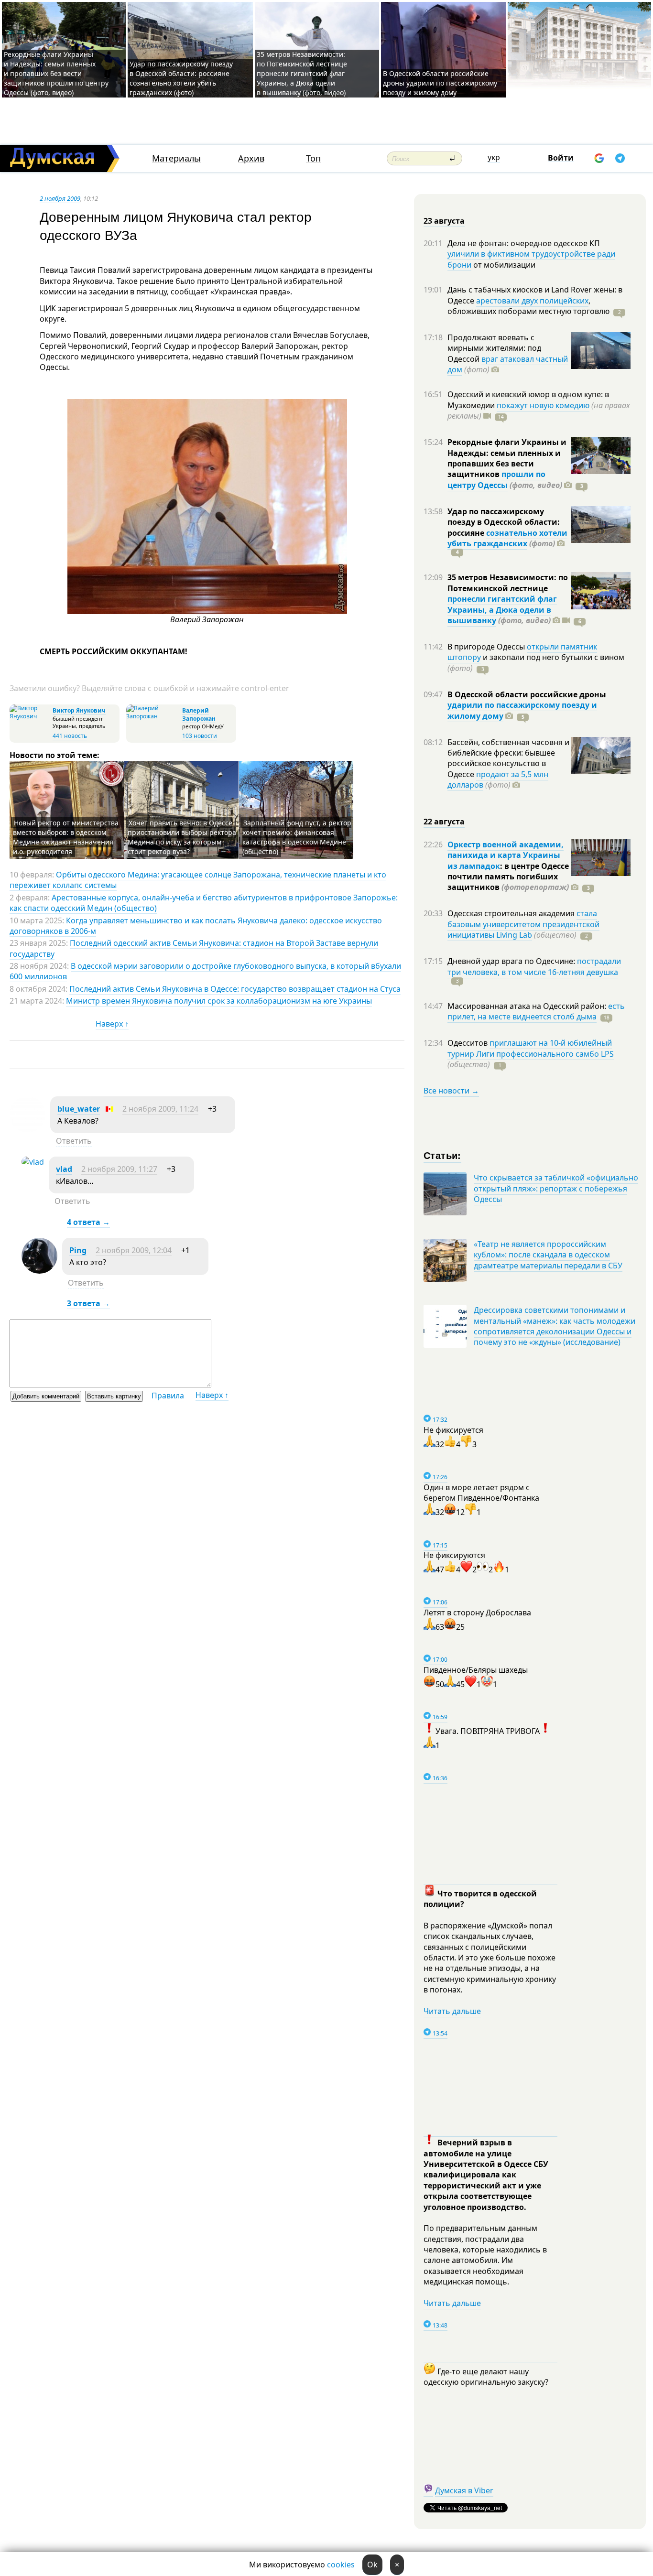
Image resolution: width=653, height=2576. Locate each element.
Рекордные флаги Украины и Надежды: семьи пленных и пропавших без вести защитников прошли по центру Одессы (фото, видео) (56, 73)
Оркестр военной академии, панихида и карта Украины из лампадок (506, 855)
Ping (78, 1250)
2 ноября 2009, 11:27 (119, 1169)
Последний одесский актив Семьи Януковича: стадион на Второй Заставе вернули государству (194, 948)
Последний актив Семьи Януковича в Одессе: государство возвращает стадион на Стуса (235, 989)
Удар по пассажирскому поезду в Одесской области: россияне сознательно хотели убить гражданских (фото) (181, 78)
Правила (168, 1396)
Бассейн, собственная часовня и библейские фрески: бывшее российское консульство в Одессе (508, 758)
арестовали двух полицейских (532, 301)
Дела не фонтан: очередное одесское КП (524, 243)
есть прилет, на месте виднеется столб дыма (536, 1011)
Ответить (74, 1141)
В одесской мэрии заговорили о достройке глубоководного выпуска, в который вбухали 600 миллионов (205, 971)
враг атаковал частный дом (508, 364)
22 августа (444, 822)
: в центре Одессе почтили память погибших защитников (508, 877)
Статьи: (442, 1155)
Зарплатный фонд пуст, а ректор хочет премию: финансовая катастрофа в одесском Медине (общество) (297, 837)
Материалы (176, 158)
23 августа (444, 221)
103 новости (200, 736)
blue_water (79, 1109)
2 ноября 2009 (60, 198)
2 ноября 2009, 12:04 (134, 1250)
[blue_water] (27, 1129)
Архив (251, 158)
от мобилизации (503, 265)
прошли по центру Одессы (496, 479)
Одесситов (468, 1043)
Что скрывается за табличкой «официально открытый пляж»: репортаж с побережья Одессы (556, 1188)
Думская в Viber (464, 2490)
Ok (372, 2565)
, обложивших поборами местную (528, 306)
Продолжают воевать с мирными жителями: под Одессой (494, 348)
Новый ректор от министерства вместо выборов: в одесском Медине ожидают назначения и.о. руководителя (66, 837)
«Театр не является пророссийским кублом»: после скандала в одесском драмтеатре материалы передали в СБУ (548, 1255)
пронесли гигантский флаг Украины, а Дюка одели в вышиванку (502, 610)
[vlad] (33, 1162)
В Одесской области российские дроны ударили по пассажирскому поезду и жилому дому (440, 83)
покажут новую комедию (543, 405)
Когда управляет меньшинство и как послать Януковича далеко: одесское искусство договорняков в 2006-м (196, 926)
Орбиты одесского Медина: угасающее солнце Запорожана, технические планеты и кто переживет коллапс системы (198, 880)
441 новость (70, 736)
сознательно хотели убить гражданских (507, 538)
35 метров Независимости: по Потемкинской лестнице (508, 583)
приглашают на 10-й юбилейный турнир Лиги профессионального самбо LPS (531, 1048)
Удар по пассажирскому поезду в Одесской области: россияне (504, 522)
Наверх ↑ (112, 1024)
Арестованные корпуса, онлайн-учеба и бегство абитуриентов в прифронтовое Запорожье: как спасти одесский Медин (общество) (204, 903)
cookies (341, 2565)
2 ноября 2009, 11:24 (160, 1109)
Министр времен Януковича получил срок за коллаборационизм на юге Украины (219, 1001)
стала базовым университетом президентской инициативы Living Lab (523, 924)
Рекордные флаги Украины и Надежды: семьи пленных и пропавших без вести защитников (507, 458)
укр (494, 157)
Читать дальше (452, 2011)
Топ (313, 158)
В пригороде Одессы (487, 647)
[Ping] (39, 1271)
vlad (64, 1169)
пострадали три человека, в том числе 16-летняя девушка (534, 966)
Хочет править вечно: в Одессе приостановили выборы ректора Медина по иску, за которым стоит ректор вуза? (182, 837)
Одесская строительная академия (512, 913)
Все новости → (451, 1091)
